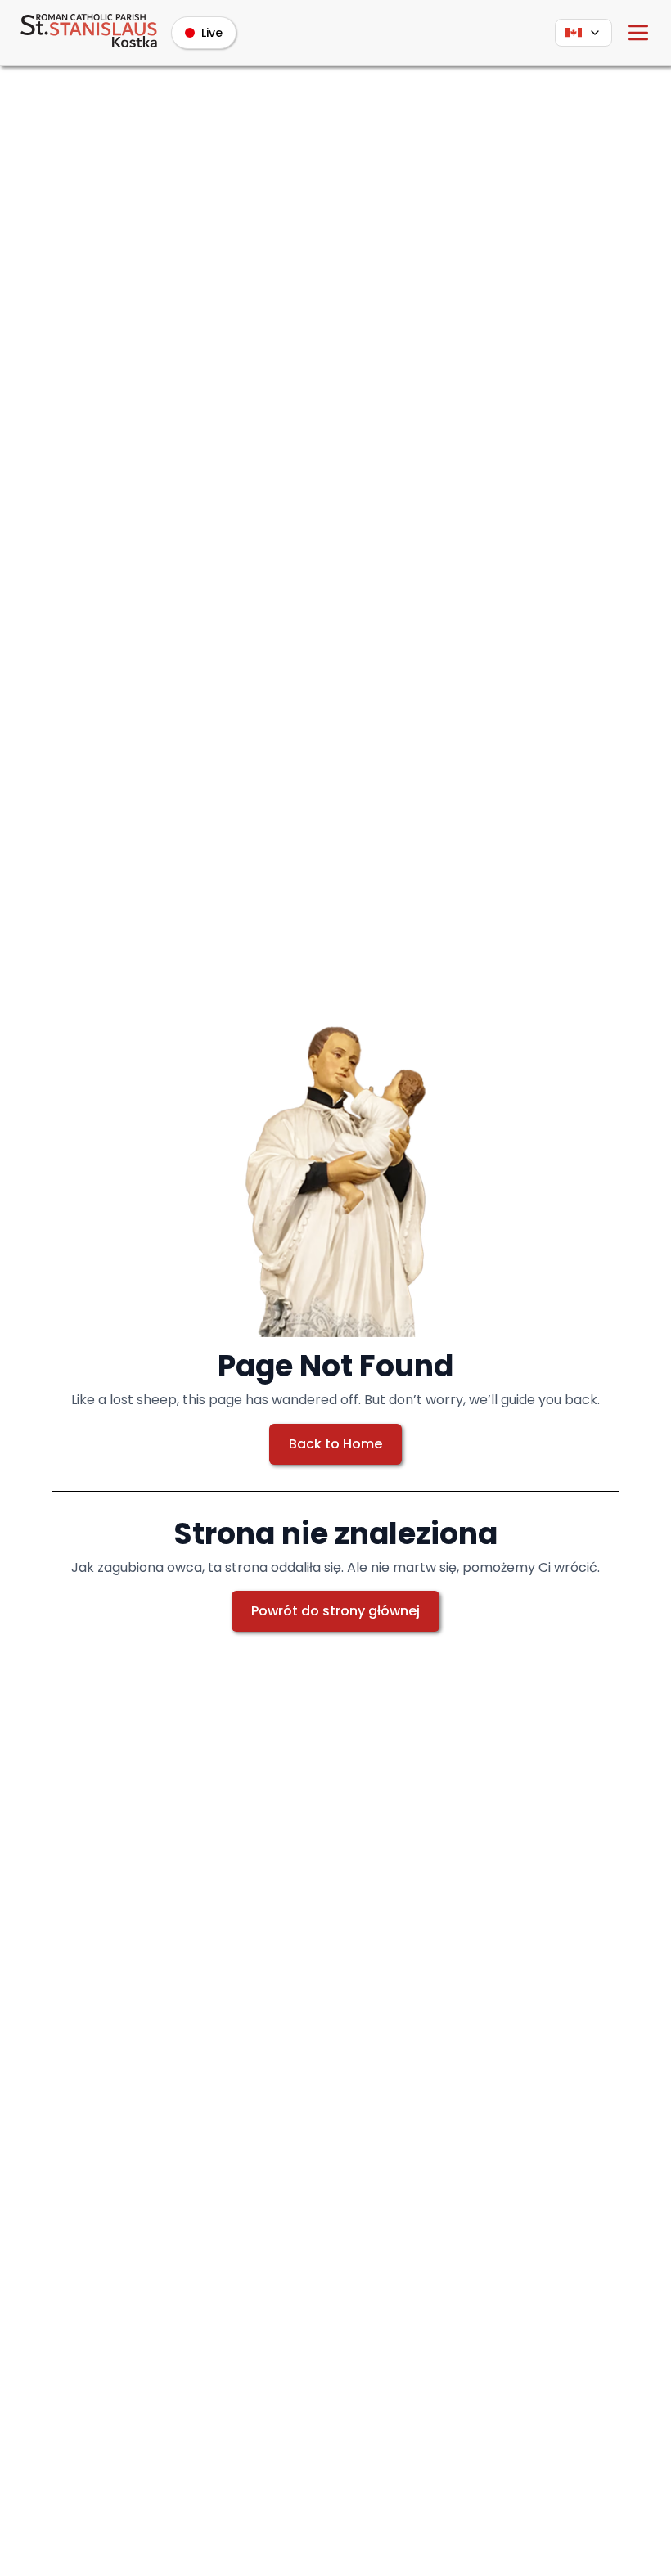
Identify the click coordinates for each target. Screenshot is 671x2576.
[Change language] (583, 33)
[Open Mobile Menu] (638, 33)
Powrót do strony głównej (335, 1611)
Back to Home (335, 1444)
